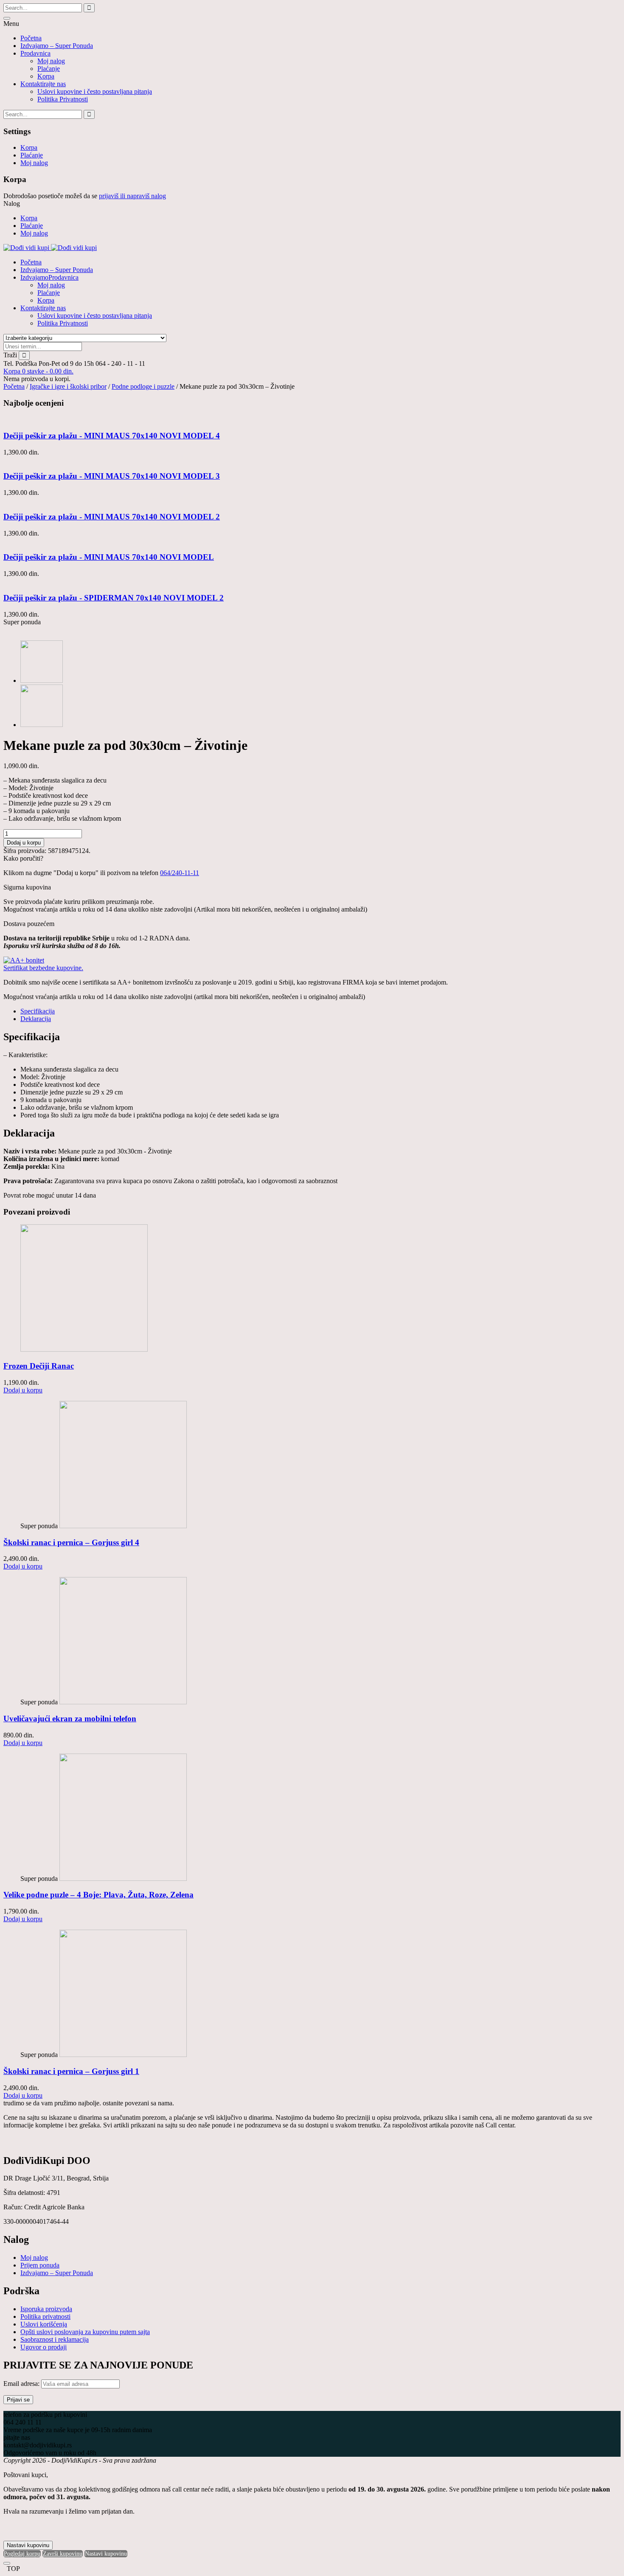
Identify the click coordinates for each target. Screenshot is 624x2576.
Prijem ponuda (40, 2265)
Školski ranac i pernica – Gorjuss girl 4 (71, 1542)
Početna (31, 38)
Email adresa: (22, 2384)
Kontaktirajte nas (43, 84)
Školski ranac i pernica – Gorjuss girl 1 (71, 2071)
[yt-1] (42, 680)
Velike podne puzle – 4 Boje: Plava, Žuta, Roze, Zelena (98, 1895)
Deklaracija (36, 1019)
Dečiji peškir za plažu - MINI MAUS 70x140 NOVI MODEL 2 (112, 517)
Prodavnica (35, 53)
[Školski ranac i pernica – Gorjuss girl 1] (123, 2055)
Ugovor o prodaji (44, 2347)
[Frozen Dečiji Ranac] (84, 1349)
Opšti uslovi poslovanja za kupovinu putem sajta (85, 2332)
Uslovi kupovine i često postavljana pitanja (95, 91)
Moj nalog (51, 61)
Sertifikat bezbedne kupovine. (43, 968)
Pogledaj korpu (22, 2554)
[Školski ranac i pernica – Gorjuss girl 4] (123, 1526)
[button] (38, 371)
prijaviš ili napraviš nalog (132, 196)
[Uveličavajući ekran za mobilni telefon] (123, 1702)
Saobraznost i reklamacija (55, 2339)
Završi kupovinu (63, 2554)
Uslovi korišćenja (44, 2324)
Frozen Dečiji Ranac (39, 1366)
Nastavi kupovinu (28, 2545)
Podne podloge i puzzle (143, 386)
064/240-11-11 (180, 873)
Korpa (46, 76)
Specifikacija (38, 1011)
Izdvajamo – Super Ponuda (57, 46)
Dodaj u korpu (24, 843)
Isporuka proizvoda (46, 2309)
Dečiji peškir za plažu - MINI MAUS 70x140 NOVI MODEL (109, 557)
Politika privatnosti (45, 2316)
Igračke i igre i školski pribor (68, 386)
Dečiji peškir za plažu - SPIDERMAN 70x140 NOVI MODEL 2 (114, 598)
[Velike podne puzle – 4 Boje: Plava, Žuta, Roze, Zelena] (123, 1879)
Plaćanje (49, 69)
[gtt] (42, 725)
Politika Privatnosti (63, 99)
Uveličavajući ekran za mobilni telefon (70, 1719)
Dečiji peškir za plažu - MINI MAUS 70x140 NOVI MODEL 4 (112, 436)
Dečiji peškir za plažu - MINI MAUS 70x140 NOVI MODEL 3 (112, 476)
